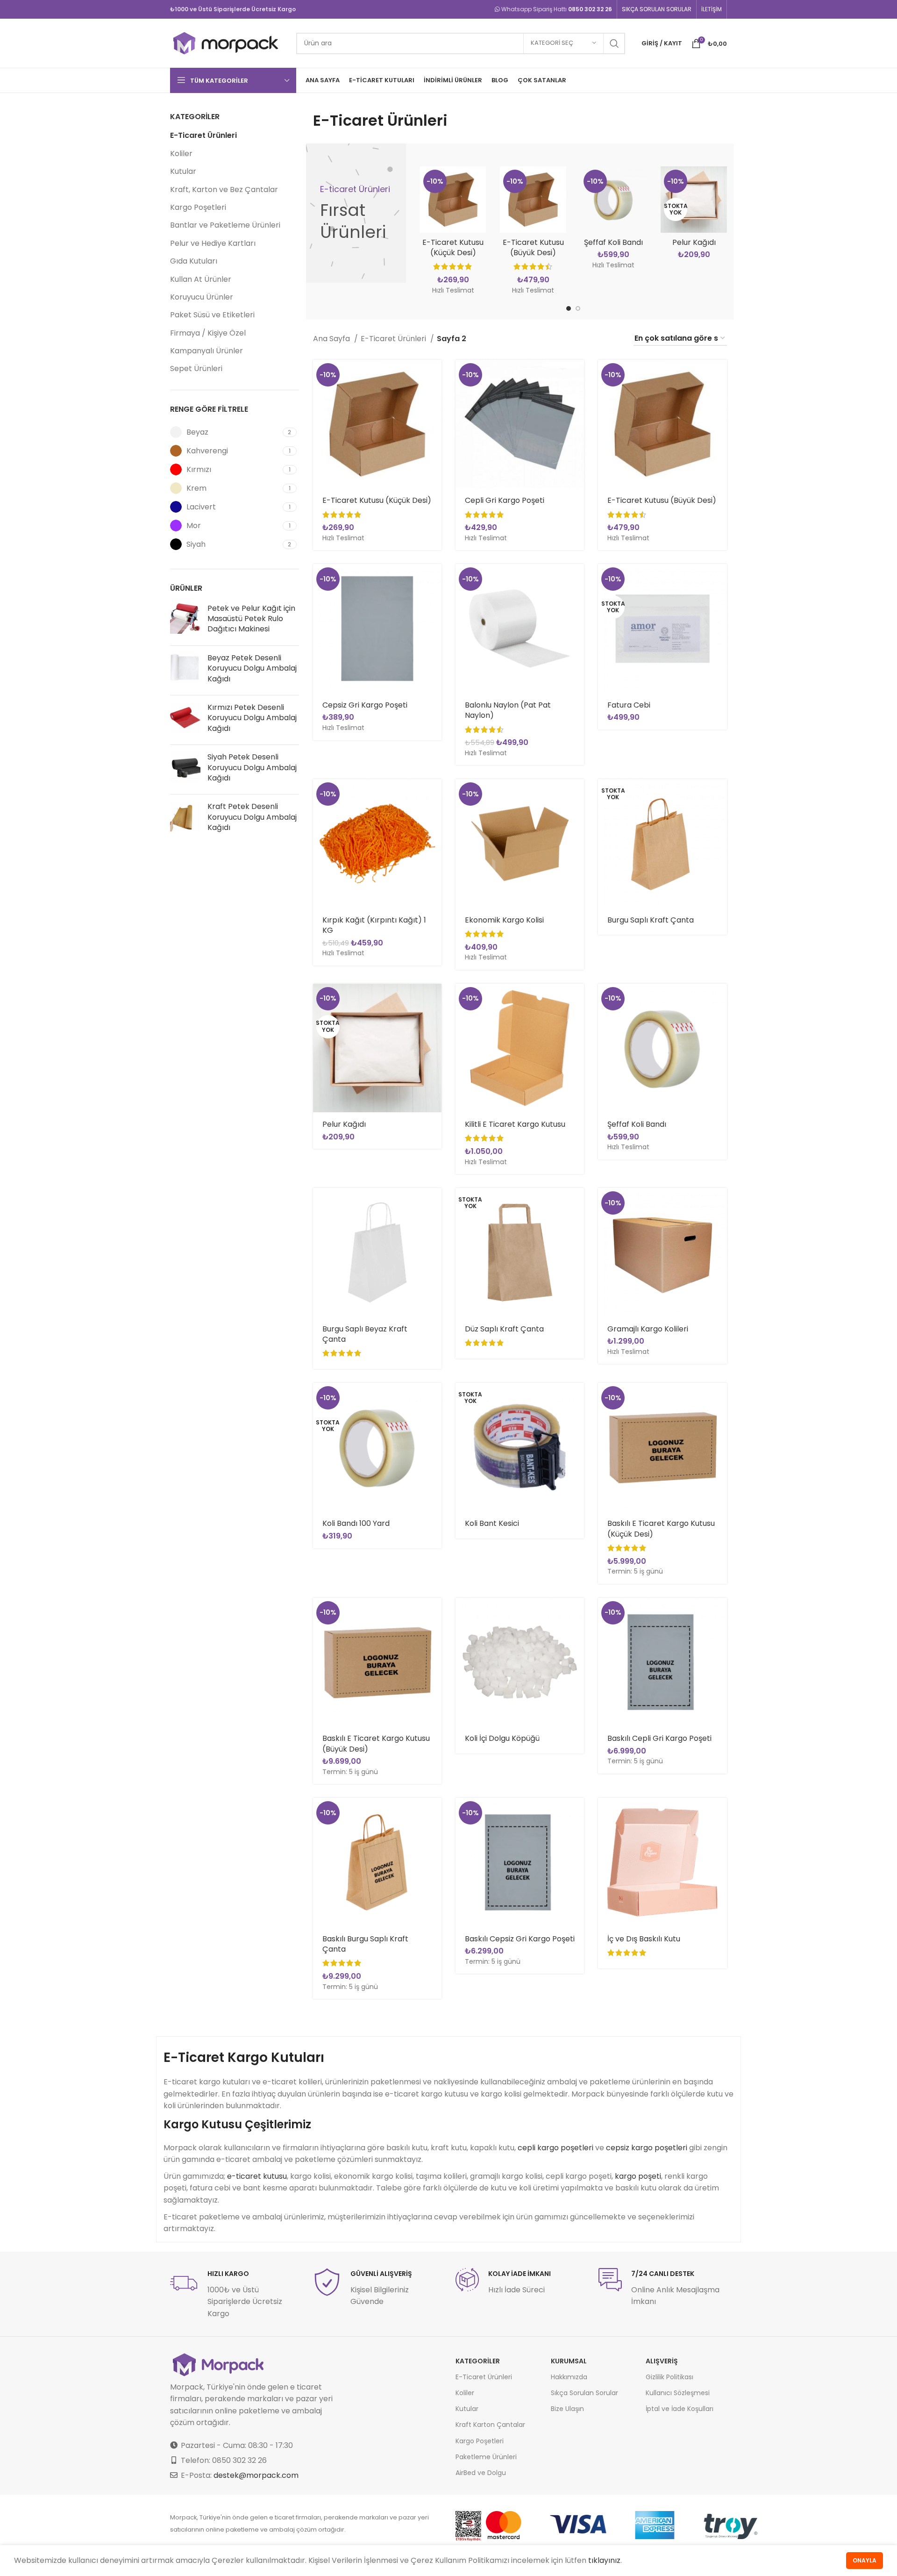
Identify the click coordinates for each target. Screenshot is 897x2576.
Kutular (183, 171)
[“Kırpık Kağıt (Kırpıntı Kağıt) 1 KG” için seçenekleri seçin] (434, 794)
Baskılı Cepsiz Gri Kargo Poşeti (520, 1939)
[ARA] (614, 43)
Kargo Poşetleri (198, 207)
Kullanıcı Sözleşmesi (678, 2393)
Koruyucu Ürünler (202, 297)
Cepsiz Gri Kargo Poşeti (365, 705)
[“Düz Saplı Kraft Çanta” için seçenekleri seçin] (577, 1203)
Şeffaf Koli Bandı (613, 242)
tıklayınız (604, 2560)
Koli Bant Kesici (492, 1523)
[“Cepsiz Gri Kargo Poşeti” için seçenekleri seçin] (434, 579)
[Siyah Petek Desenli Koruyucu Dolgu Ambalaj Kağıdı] (185, 769)
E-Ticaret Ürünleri (203, 135)
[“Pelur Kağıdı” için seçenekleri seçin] (434, 999)
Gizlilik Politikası (669, 2377)
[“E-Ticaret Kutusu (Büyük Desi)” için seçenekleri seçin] (720, 375)
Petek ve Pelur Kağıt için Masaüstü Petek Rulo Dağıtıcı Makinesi (251, 619)
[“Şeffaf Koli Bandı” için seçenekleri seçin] (720, 999)
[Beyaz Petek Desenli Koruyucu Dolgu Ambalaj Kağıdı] (185, 670)
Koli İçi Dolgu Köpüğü (502, 1738)
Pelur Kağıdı (694, 242)
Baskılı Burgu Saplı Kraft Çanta (365, 1944)
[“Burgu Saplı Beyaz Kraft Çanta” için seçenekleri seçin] (434, 1203)
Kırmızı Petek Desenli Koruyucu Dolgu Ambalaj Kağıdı (252, 718)
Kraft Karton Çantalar (490, 2425)
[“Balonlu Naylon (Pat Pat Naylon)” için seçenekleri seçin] (577, 579)
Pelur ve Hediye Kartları (213, 243)
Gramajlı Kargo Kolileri (648, 1329)
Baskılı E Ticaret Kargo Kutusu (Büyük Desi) (376, 1743)
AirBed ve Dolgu (481, 2473)
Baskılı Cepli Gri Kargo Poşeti (659, 1738)
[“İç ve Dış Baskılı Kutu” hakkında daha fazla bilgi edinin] (720, 1813)
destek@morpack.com (256, 2475)
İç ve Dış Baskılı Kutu (644, 1939)
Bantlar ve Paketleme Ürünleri (225, 225)
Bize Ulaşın (567, 2409)
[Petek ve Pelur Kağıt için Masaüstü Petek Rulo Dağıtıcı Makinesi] (185, 621)
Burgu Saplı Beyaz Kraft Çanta (365, 1334)
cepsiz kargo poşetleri (647, 2148)
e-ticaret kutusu (257, 2176)
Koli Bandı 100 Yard (356, 1523)
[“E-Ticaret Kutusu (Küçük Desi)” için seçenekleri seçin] (434, 375)
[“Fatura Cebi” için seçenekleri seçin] (720, 579)
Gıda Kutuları (194, 261)
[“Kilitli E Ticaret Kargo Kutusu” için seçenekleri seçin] (577, 999)
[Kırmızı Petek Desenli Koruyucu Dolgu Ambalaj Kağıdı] (185, 720)
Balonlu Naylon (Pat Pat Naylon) (508, 710)
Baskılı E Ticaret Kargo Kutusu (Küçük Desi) (661, 1528)
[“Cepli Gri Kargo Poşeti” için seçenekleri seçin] (577, 375)
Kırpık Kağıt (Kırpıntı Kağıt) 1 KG (374, 925)
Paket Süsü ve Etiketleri (212, 315)
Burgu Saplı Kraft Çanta (651, 920)
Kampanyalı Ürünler (206, 351)
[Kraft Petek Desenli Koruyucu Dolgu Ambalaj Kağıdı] (185, 819)
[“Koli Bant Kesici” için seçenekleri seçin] (577, 1398)
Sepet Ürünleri (196, 369)
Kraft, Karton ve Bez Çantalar (224, 190)
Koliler (181, 154)
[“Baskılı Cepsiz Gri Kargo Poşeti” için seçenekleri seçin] (577, 1813)
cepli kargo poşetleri (555, 2148)
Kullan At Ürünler (201, 279)
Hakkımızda (569, 2377)
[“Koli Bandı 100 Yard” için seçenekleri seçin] (434, 1398)
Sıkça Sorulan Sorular (584, 2393)
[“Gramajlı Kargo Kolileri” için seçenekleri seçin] (720, 1203)
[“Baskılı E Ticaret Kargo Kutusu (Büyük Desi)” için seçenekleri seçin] (434, 1613)
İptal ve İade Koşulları (680, 2409)
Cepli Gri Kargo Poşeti (505, 500)
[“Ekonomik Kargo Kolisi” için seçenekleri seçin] (577, 794)
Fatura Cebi (629, 705)
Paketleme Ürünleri (486, 2457)
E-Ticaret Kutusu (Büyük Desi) (533, 247)
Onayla (865, 2560)
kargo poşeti (638, 2176)
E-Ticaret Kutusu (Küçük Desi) (453, 247)
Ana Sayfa (332, 339)
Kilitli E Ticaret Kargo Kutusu (515, 1124)
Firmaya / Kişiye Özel (208, 333)
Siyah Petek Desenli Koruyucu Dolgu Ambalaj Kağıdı (252, 768)
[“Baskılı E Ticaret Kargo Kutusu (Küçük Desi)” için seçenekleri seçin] (720, 1398)
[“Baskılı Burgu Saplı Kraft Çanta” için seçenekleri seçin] (434, 1813)
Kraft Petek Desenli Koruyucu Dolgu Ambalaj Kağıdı (252, 817)
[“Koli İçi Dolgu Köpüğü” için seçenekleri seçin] (577, 1613)
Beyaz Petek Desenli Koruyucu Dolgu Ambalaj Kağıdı (252, 669)
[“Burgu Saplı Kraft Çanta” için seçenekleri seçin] (720, 794)
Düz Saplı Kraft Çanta (504, 1329)
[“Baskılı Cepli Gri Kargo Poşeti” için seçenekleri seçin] (720, 1613)
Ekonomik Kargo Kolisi (504, 920)
